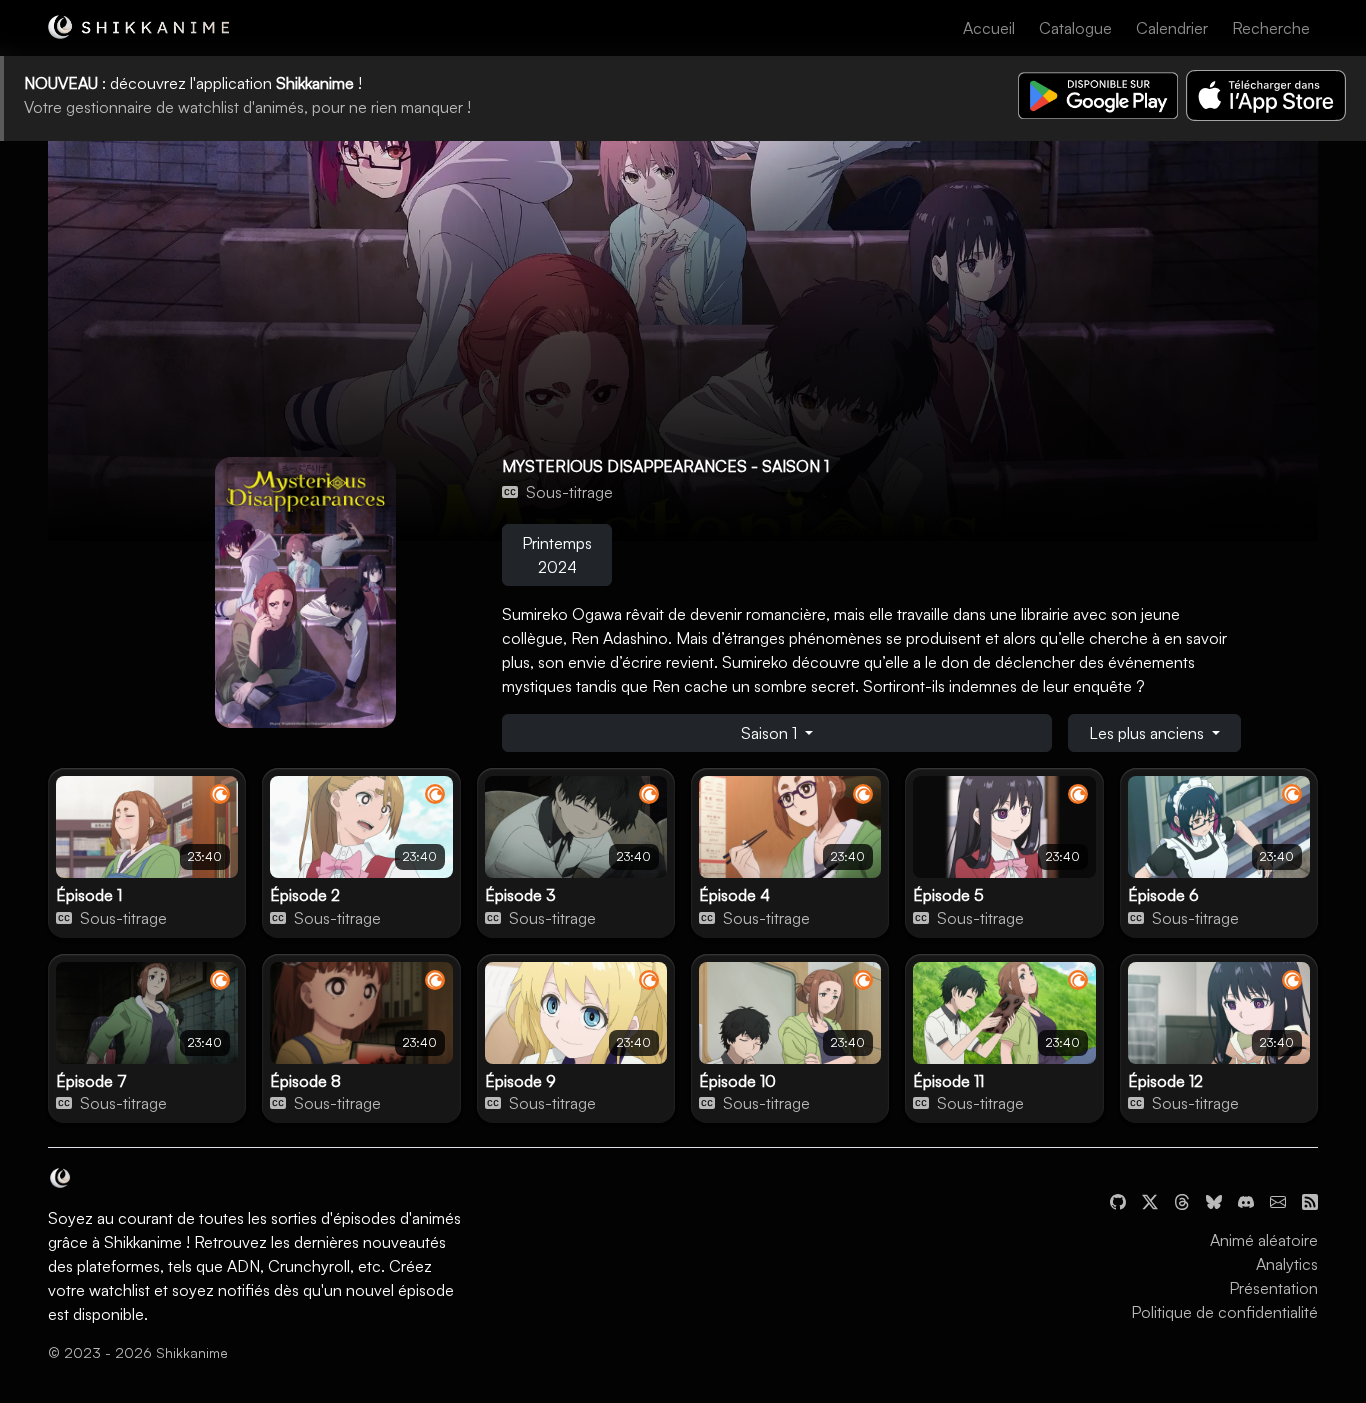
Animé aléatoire (1264, 1240)
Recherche (1271, 28)
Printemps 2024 (557, 555)
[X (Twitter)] (1150, 1200)
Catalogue (1075, 28)
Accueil (989, 28)
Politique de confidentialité (1224, 1312)
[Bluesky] (1214, 1200)
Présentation (1273, 1288)
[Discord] (1246, 1200)
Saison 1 (771, 733)
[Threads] (1182, 1200)
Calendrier (1172, 28)
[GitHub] (1118, 1200)
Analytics (1287, 1264)
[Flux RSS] (1310, 1200)
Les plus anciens (1148, 733)
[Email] (1278, 1200)
